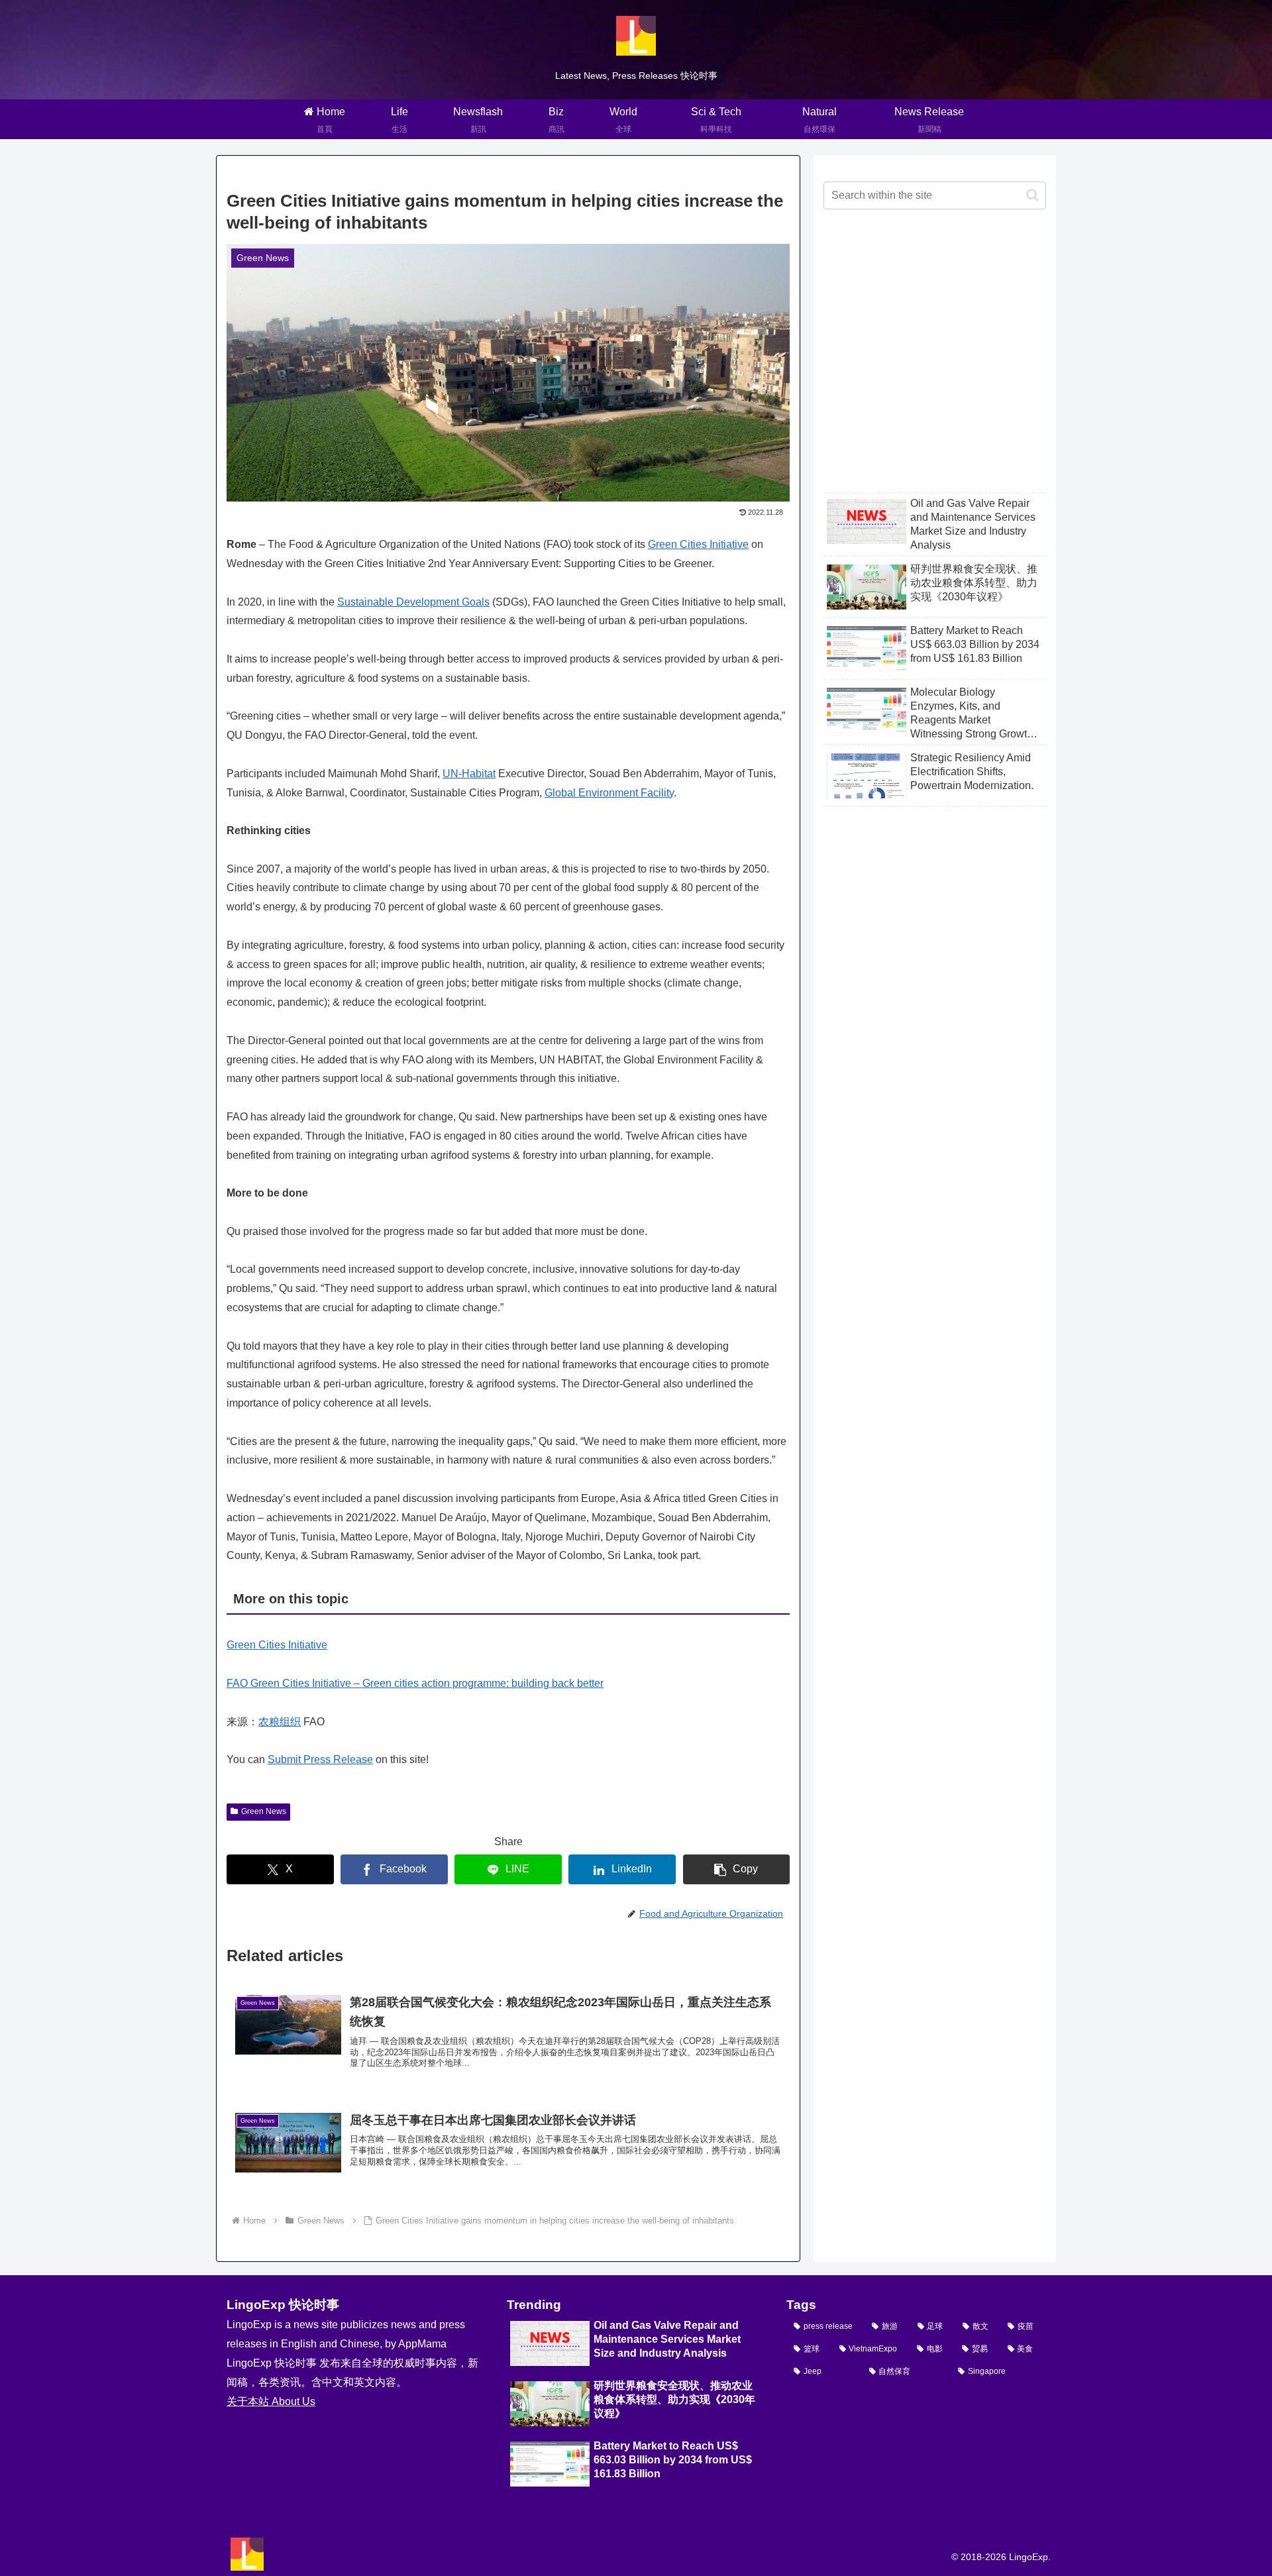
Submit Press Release (320, 1759)
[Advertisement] (935, 362)
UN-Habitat (469, 774)
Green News (264, 1811)
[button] (737, 1869)
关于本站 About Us (271, 2401)
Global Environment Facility (609, 793)
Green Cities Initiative (698, 544)
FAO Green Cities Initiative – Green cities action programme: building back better (415, 1683)
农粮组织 (280, 1722)
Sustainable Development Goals (413, 602)
